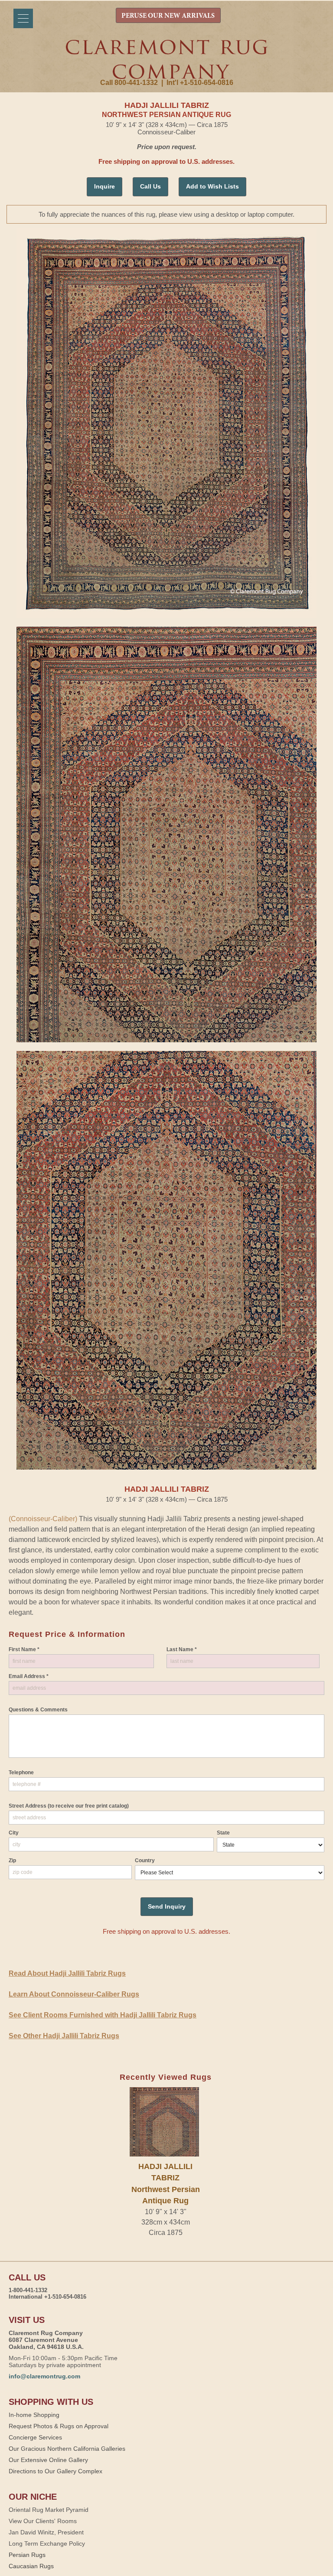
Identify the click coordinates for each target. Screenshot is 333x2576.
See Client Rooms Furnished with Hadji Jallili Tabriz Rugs (103, 2015)
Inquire (104, 186)
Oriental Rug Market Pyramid (49, 2510)
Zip (12, 1860)
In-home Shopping (34, 2415)
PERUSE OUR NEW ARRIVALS (168, 16)
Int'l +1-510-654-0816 (200, 83)
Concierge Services (35, 2437)
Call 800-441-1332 (129, 83)
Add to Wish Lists (212, 186)
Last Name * (182, 1649)
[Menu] (23, 18)
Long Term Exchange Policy (47, 2543)
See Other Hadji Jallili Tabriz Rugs (64, 2036)
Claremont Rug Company (166, 59)
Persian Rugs (27, 2555)
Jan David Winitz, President (46, 2532)
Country (145, 1860)
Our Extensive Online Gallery (48, 2460)
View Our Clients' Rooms (43, 2521)
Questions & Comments (38, 1710)
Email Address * (29, 1676)
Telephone (21, 1773)
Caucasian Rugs (31, 2566)
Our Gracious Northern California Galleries (67, 2449)
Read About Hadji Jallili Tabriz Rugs (67, 1973)
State (223, 1833)
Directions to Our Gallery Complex (55, 2471)
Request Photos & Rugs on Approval (59, 2426)
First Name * (24, 1649)
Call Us (150, 186)
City (14, 1833)
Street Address (69, 1806)
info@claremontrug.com (44, 2376)
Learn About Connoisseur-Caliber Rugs (74, 1994)
